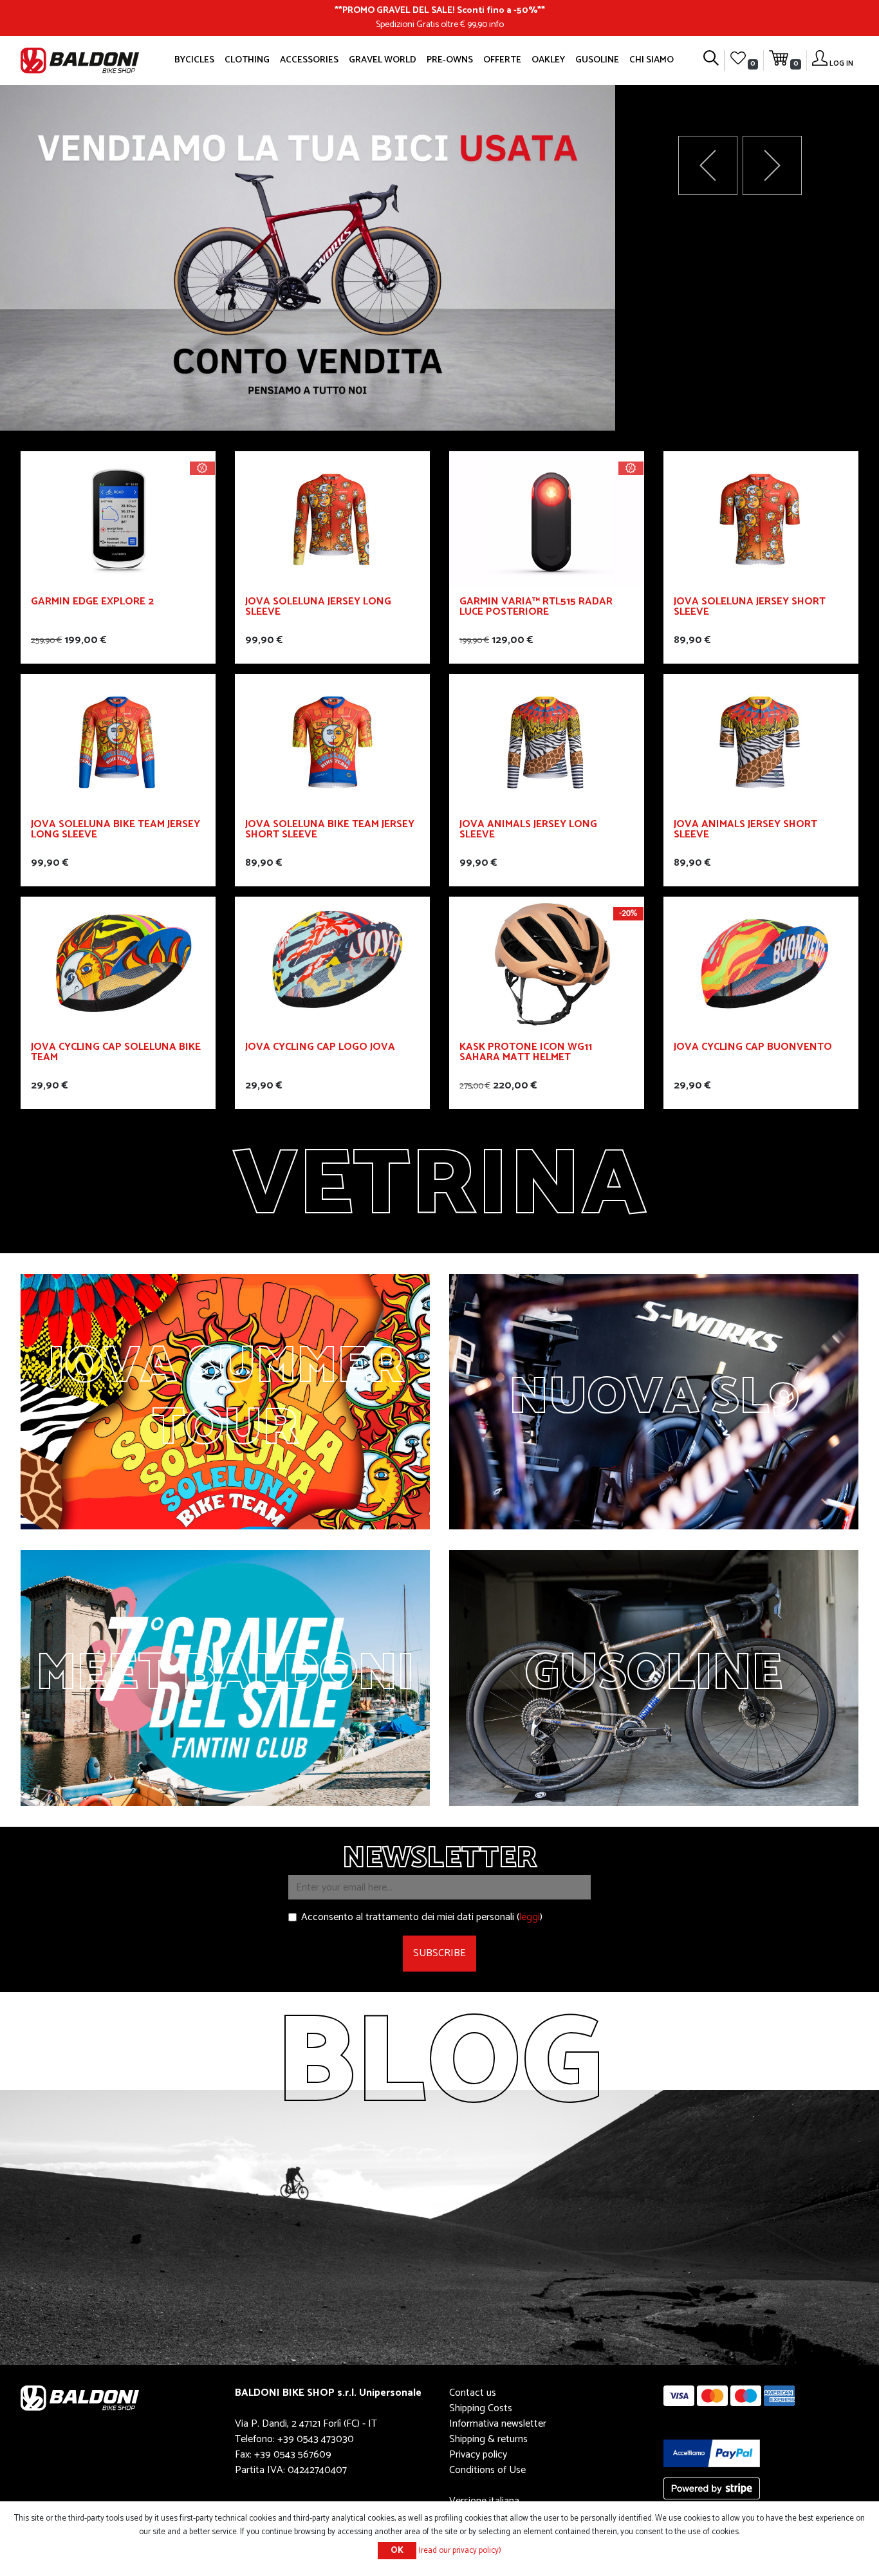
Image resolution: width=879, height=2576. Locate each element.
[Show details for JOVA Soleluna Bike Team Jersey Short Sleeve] (332, 741)
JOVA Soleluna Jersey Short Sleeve (750, 609)
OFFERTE (502, 60)
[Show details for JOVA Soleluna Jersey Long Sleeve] (332, 518)
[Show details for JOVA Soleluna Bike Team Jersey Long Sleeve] (118, 741)
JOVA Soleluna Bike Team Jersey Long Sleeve (116, 831)
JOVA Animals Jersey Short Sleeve (745, 831)
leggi (530, 1917)
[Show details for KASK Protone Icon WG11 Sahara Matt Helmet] (547, 964)
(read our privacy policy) (460, 2551)
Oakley (548, 60)
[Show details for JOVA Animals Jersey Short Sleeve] (761, 741)
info (496, 24)
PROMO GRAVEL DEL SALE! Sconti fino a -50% (440, 10)
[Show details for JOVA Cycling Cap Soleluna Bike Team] (118, 964)
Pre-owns (450, 60)
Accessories (309, 60)
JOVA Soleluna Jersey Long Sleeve (318, 609)
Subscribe (439, 1953)
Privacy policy (478, 2455)
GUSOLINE (597, 60)
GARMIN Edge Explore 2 (92, 603)
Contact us (473, 2393)
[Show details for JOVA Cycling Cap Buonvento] (761, 964)
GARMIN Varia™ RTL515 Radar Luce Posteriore (536, 609)
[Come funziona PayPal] (712, 2453)
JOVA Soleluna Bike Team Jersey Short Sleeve (330, 831)
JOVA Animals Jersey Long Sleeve (528, 831)
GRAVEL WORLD (383, 60)
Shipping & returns (488, 2439)
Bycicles (194, 60)
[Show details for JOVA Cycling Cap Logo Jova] (332, 964)
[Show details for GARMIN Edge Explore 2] (118, 518)
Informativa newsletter (498, 2424)
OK (397, 2551)
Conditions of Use (487, 2470)
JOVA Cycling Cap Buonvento (753, 1049)
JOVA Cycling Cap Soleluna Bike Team (116, 1054)
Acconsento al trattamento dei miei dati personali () (422, 1918)
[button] (772, 165)
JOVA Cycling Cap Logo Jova (320, 1049)
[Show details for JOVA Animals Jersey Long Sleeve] (547, 741)
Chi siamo (652, 60)
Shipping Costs (481, 2408)
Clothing (247, 60)
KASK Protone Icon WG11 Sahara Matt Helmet (526, 1054)
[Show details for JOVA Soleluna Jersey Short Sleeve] (761, 518)
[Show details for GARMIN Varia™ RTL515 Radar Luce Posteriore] (547, 518)
